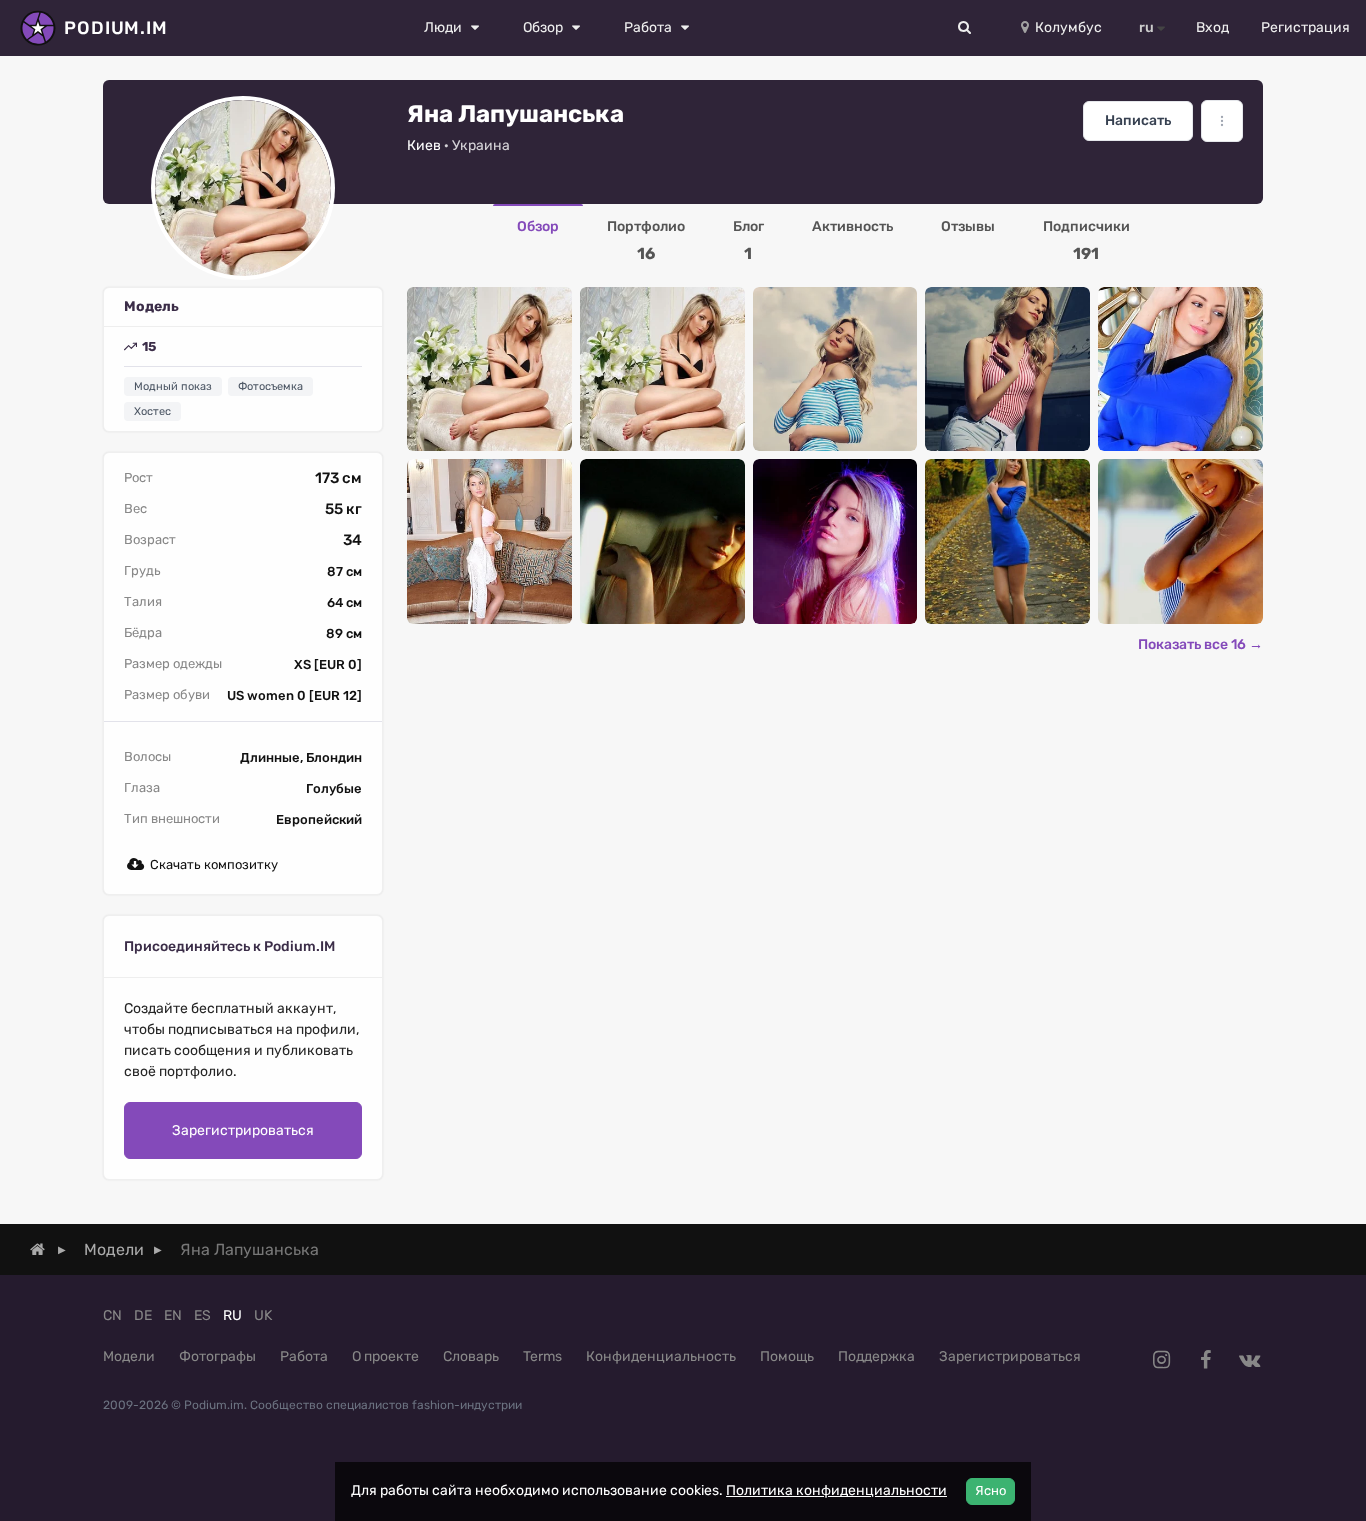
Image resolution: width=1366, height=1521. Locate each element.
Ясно (990, 1490)
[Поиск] (965, 28)
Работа (304, 1356)
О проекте (385, 1356)
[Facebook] (1205, 1360)
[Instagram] (1161, 1360)
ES (202, 1315)
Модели (129, 1356)
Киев (424, 145)
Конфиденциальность (661, 1356)
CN (112, 1315)
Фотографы (217, 1356)
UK (263, 1315)
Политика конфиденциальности (836, 1490)
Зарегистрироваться (243, 1130)
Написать (1138, 120)
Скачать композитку (214, 864)
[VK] (1249, 1360)
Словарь (471, 1356)
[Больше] (1222, 121)
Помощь (787, 1356)
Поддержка (876, 1356)
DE (143, 1315)
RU (232, 1315)
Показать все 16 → (1200, 644)
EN (173, 1315)
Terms (542, 1356)
